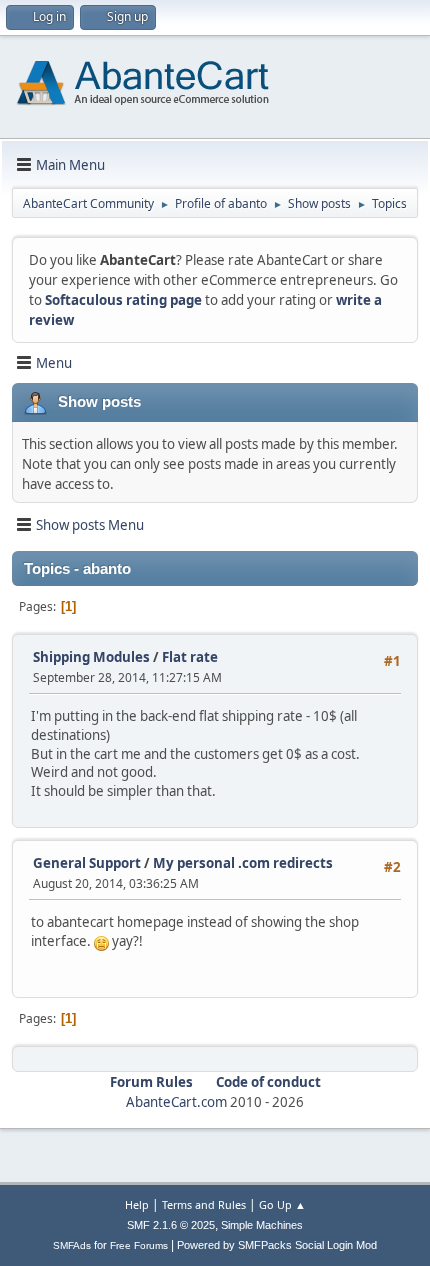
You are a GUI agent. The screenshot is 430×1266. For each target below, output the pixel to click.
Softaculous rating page (123, 300)
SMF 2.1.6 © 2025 (171, 1225)
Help (137, 1204)
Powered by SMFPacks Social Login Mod (277, 1245)
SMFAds (72, 1245)
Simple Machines (262, 1225)
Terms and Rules (204, 1204)
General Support (87, 863)
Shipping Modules (91, 657)
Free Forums (139, 1245)
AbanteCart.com (176, 1102)
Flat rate (190, 657)
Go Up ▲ (282, 1204)
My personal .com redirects (243, 863)
